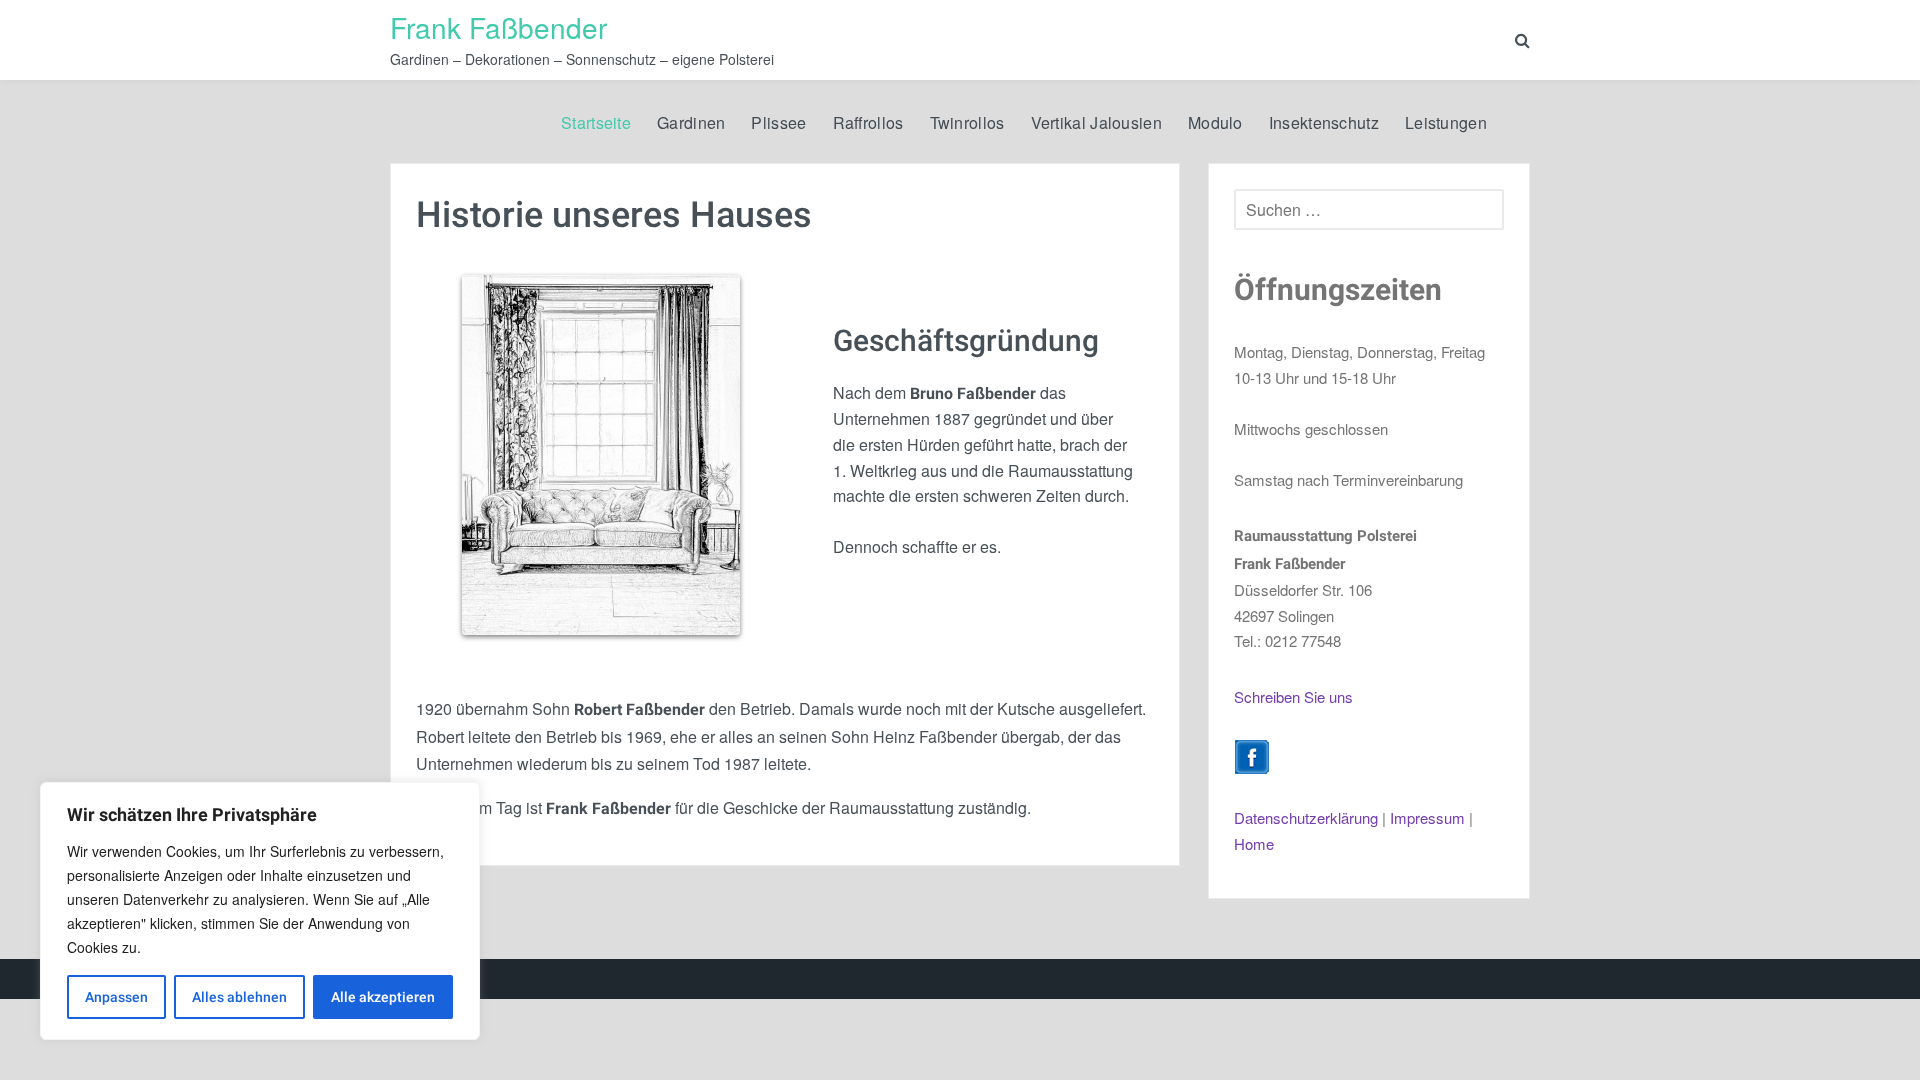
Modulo (1215, 122)
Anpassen (116, 997)
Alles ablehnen (239, 997)
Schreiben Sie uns (1293, 696)
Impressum (1427, 817)
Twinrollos (967, 122)
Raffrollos (868, 122)
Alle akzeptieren (383, 997)
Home (1254, 843)
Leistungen (1446, 122)
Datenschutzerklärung (1306, 817)
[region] (260, 911)
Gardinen (691, 122)
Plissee (778, 122)
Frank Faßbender (498, 27)
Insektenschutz (1324, 122)
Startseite (596, 122)
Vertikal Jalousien (1096, 122)
